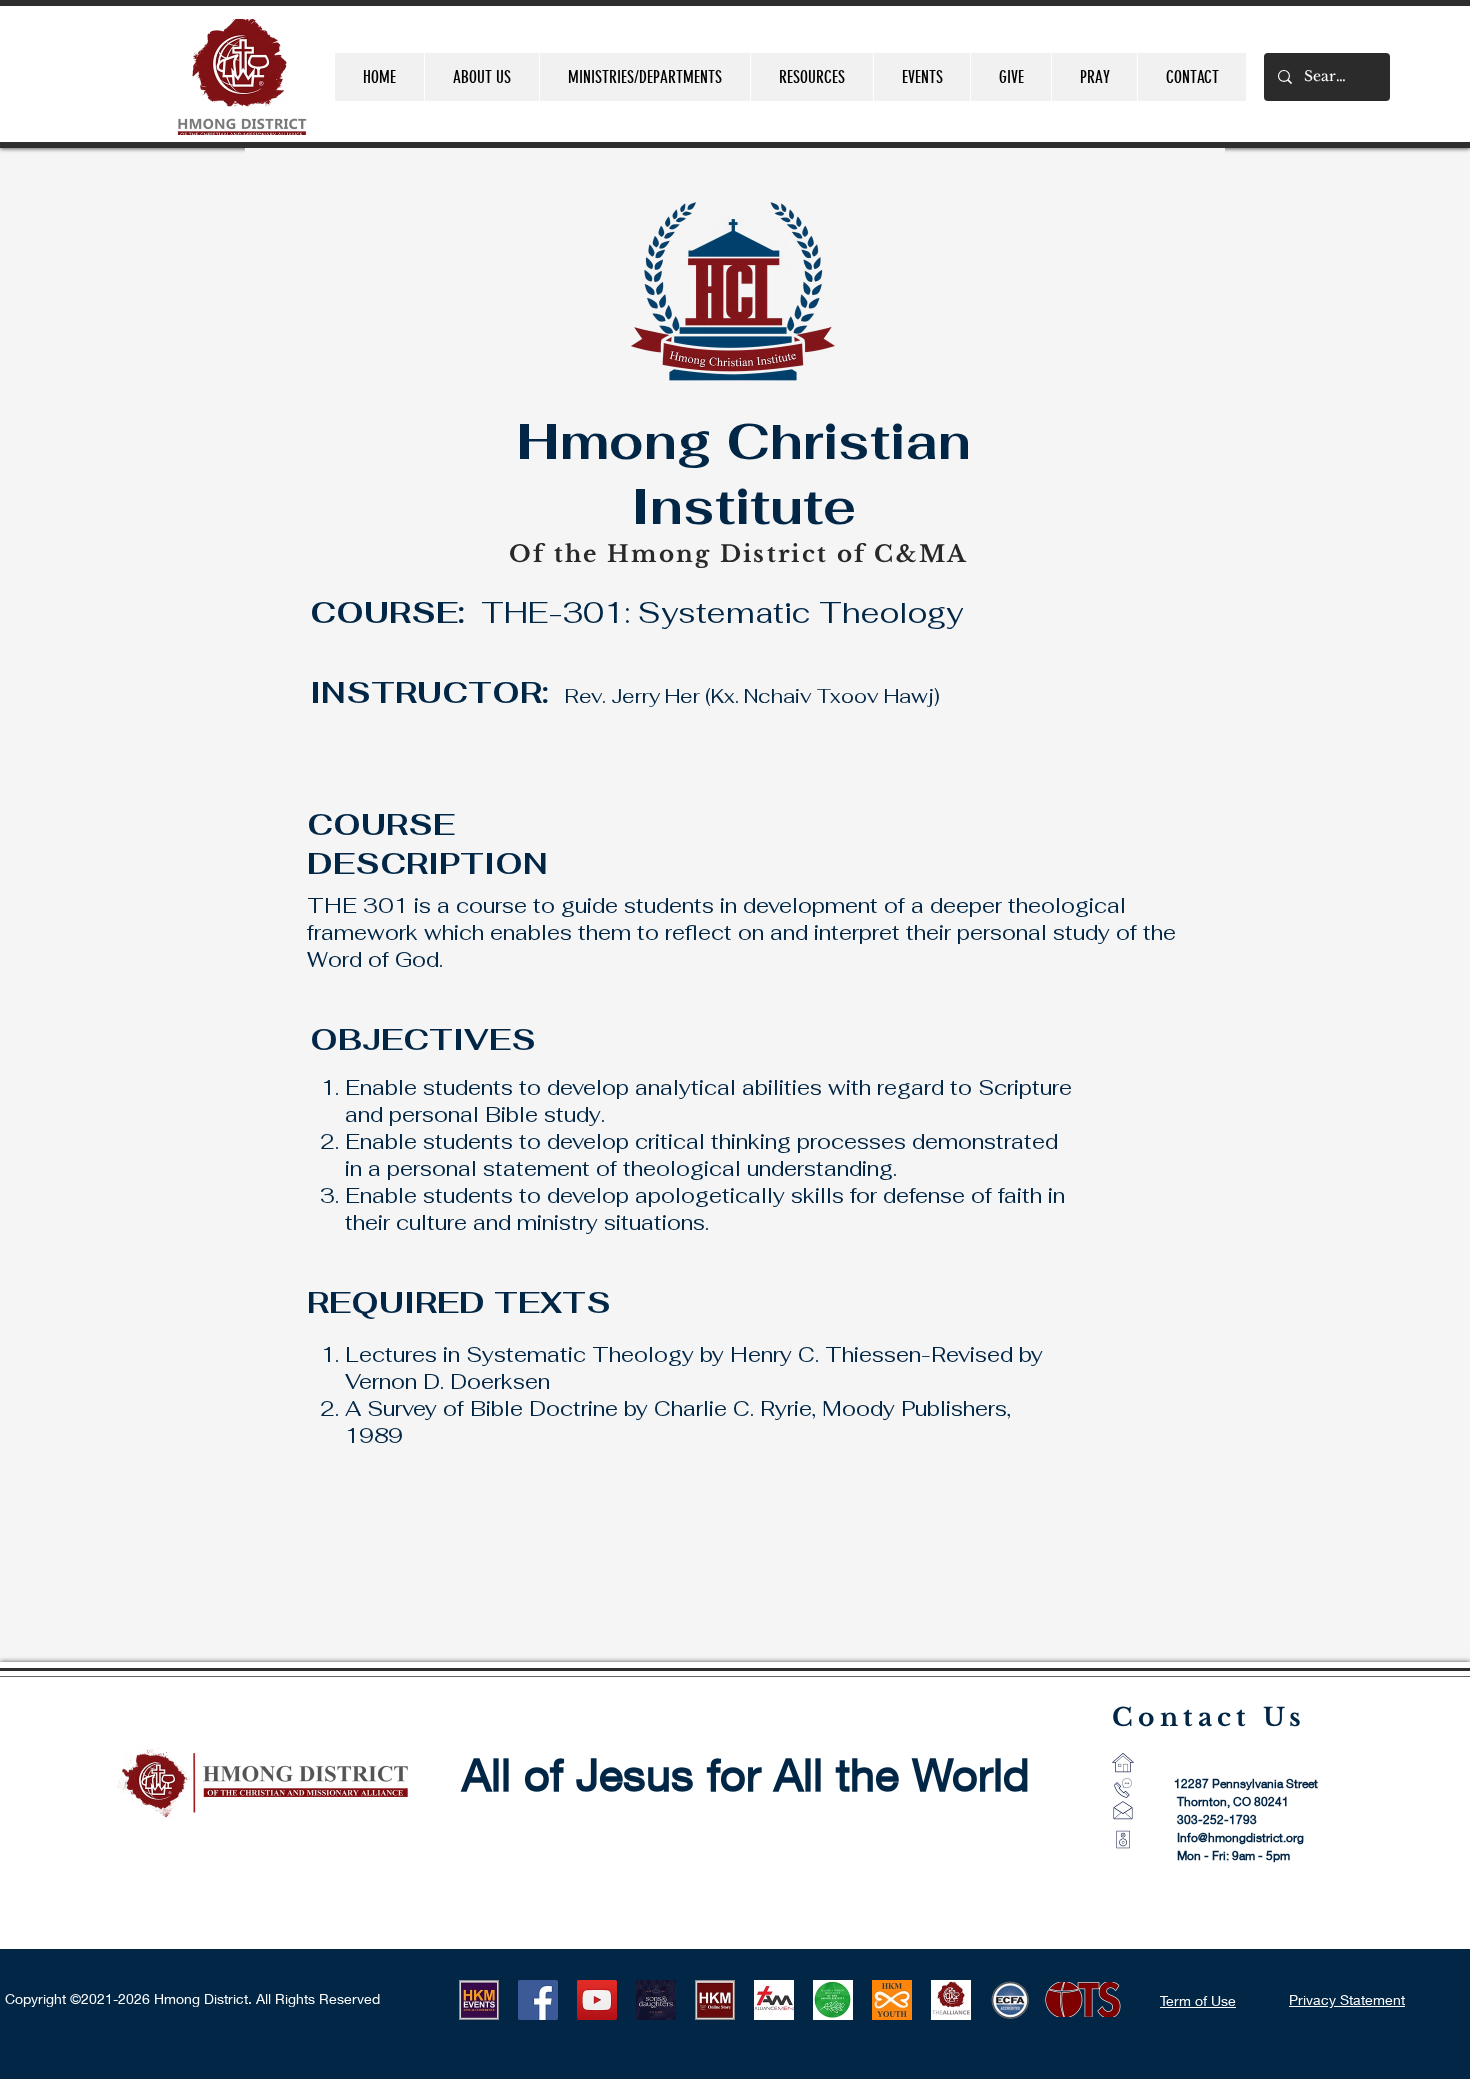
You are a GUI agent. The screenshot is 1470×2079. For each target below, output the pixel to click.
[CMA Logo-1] (951, 2000)
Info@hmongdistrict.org (1240, 1837)
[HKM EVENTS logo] (479, 2000)
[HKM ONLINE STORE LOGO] (715, 2000)
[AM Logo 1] (774, 2000)
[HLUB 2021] (656, 2000)
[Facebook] (538, 2000)
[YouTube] (597, 2000)
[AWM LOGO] (833, 2000)
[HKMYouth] (892, 2000)
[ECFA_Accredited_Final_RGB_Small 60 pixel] (1010, 2000)
